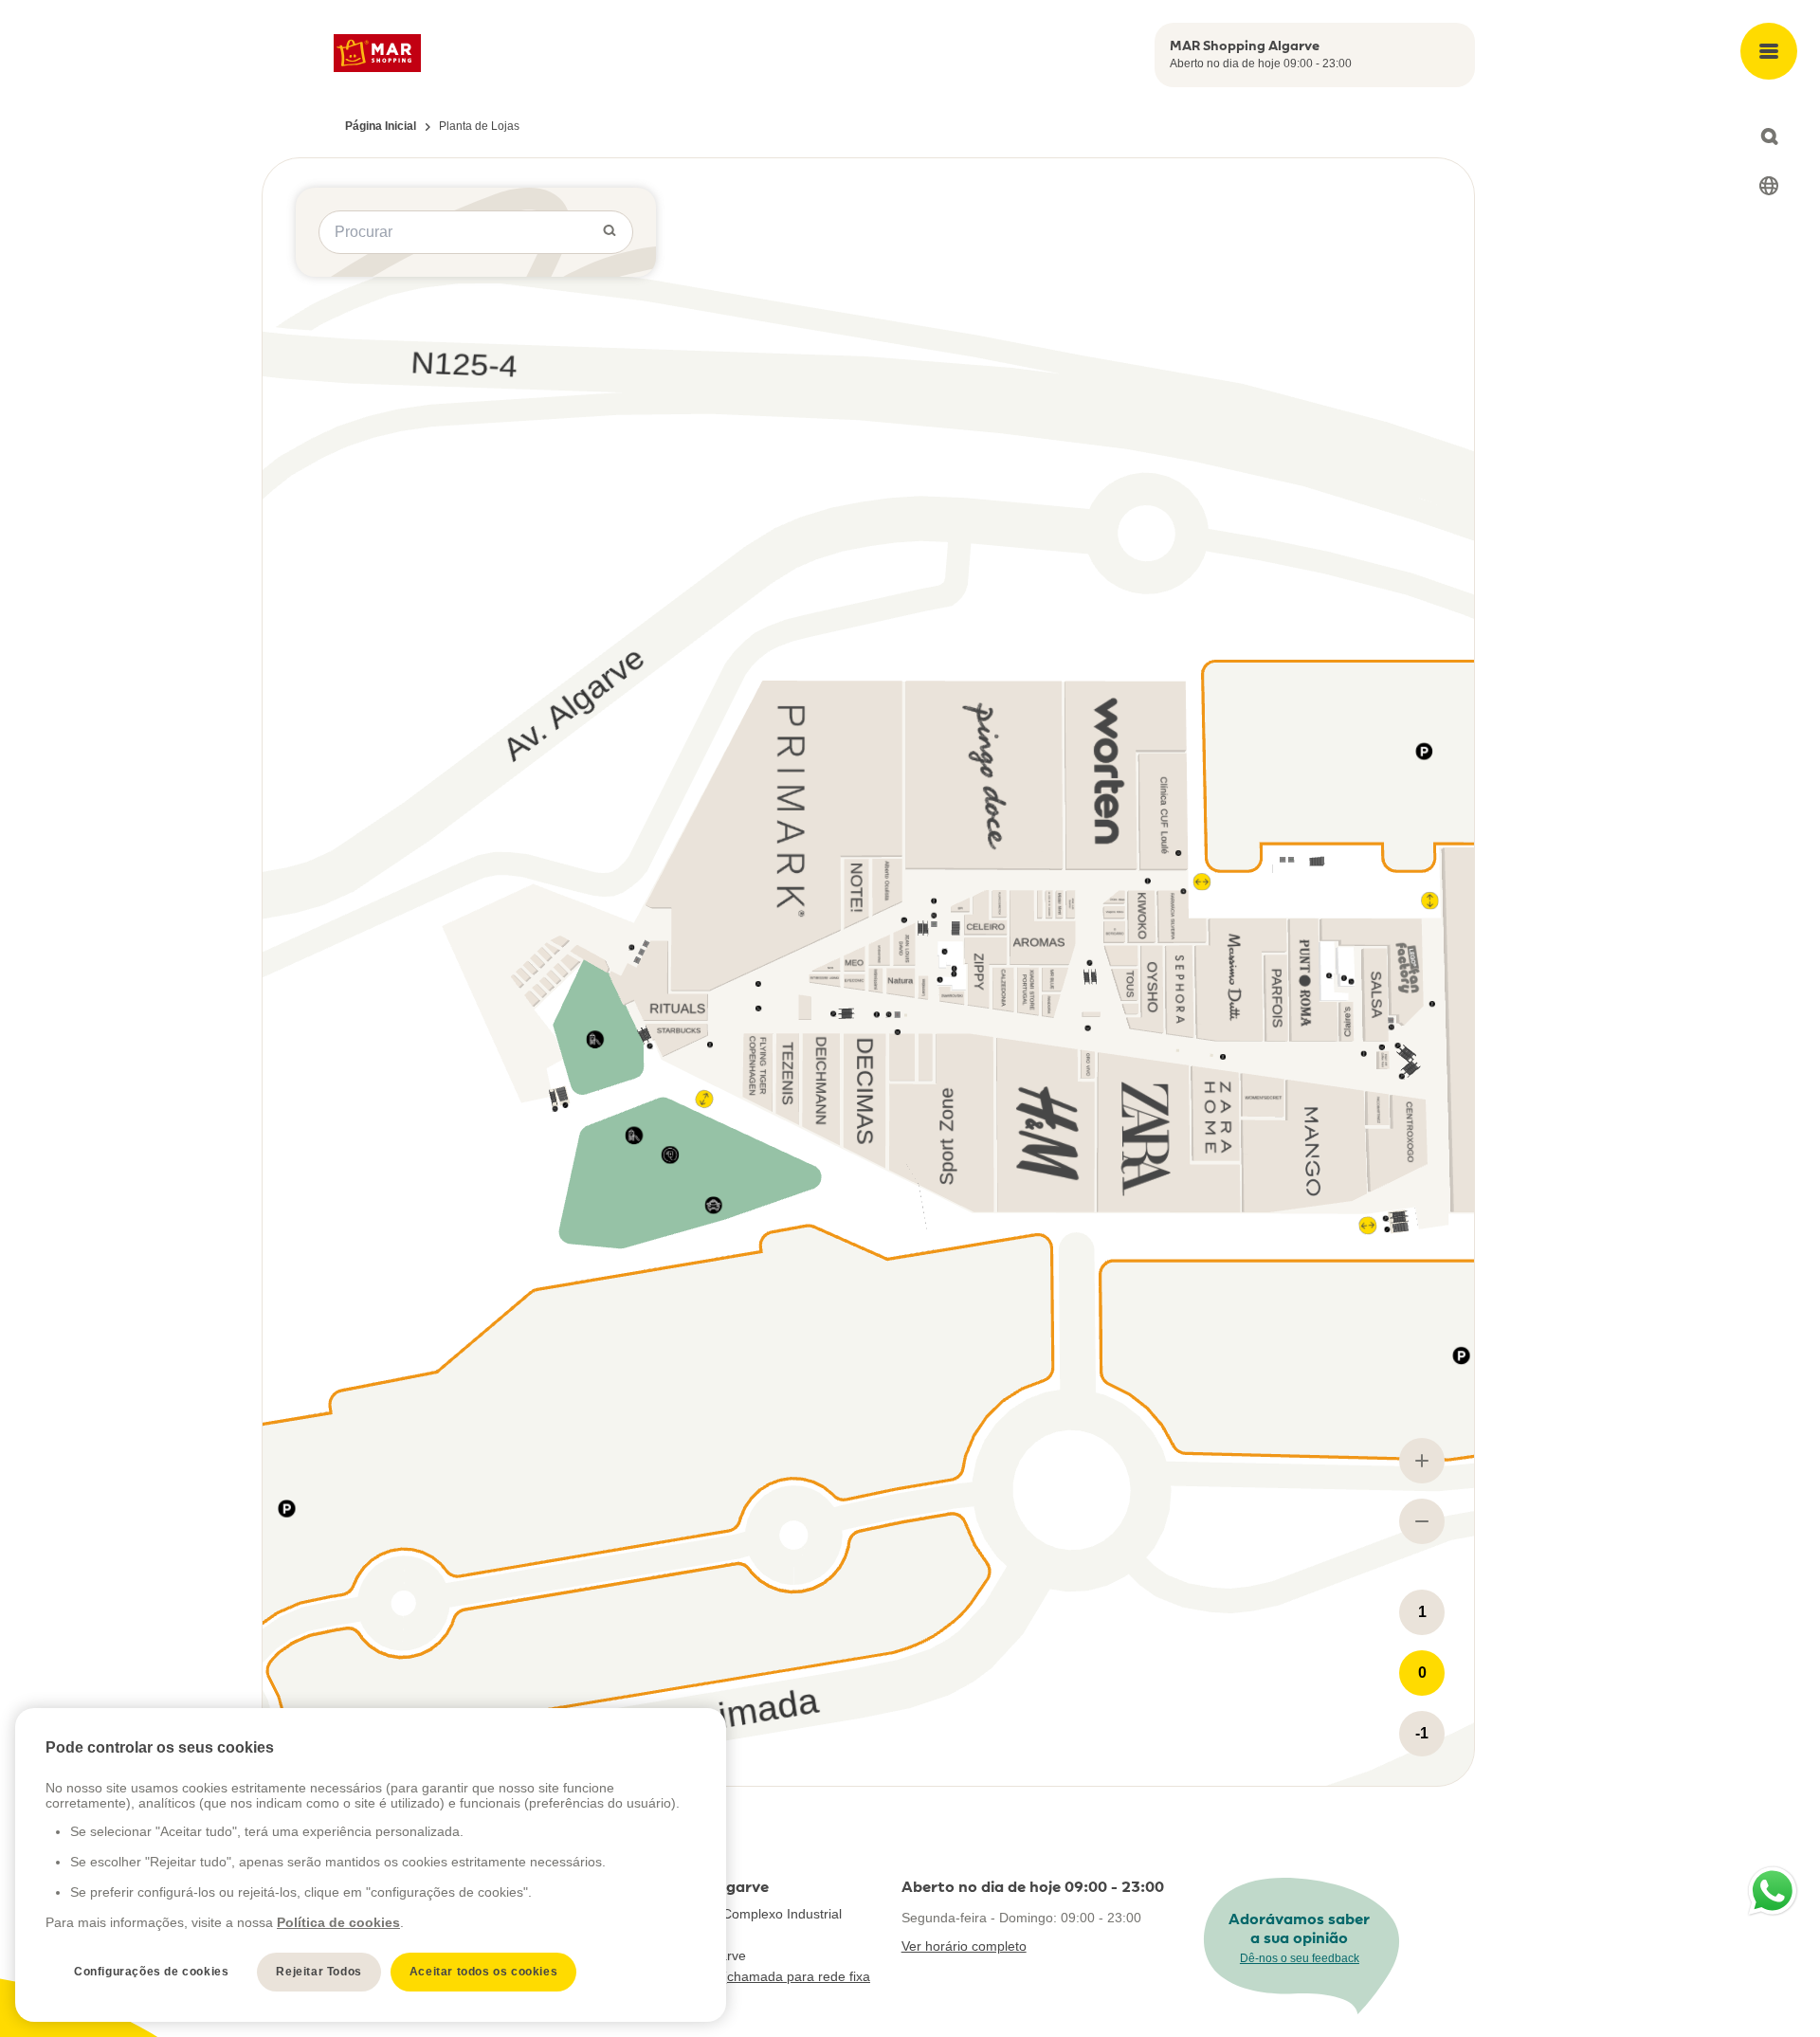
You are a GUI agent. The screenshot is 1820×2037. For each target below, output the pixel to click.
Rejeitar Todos (318, 1972)
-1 (1422, 1733)
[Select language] (1769, 186)
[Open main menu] (1769, 51)
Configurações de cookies (151, 1972)
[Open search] (1769, 136)
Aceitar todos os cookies (483, 1972)
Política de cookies (338, 1922)
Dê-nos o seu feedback (1300, 1958)
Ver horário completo (964, 1946)
